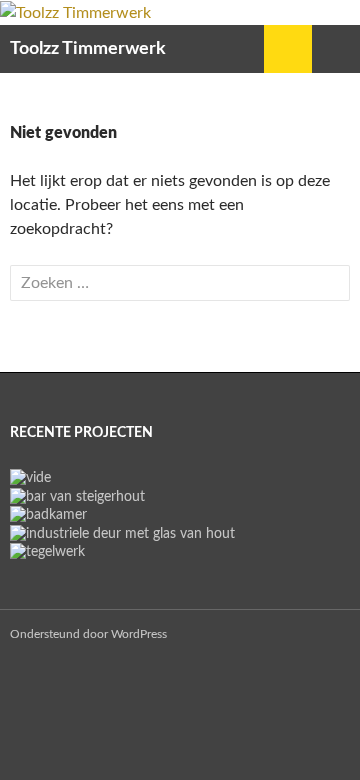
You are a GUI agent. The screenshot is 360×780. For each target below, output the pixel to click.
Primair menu (336, 49)
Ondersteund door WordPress (88, 634)
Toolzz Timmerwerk (88, 49)
